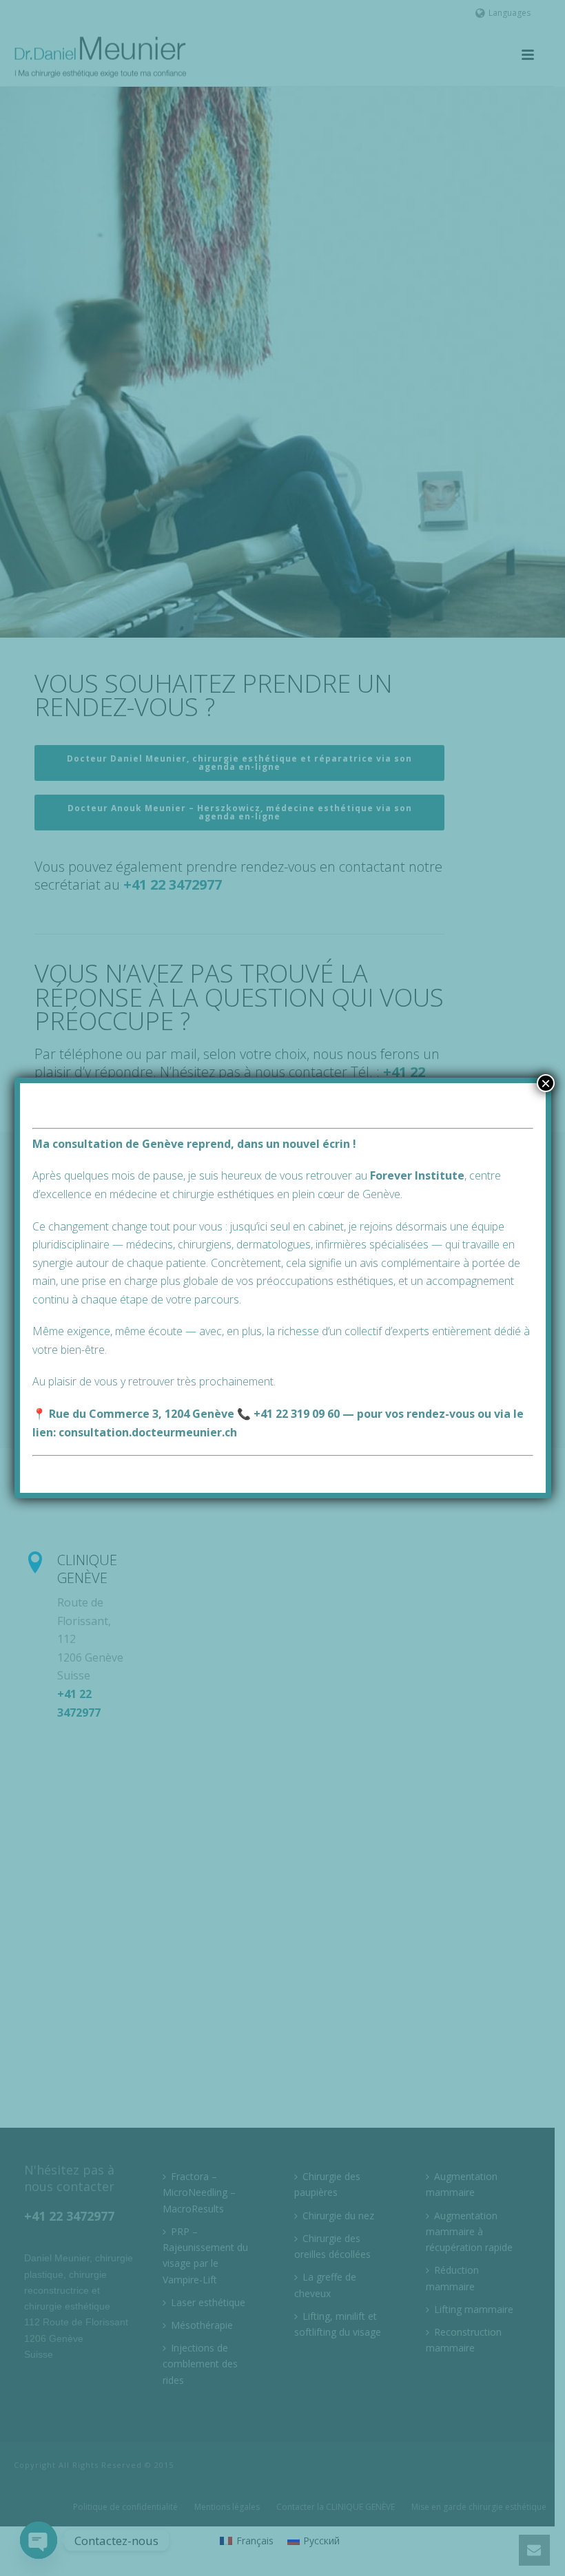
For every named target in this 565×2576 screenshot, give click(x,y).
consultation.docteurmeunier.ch (148, 1432)
